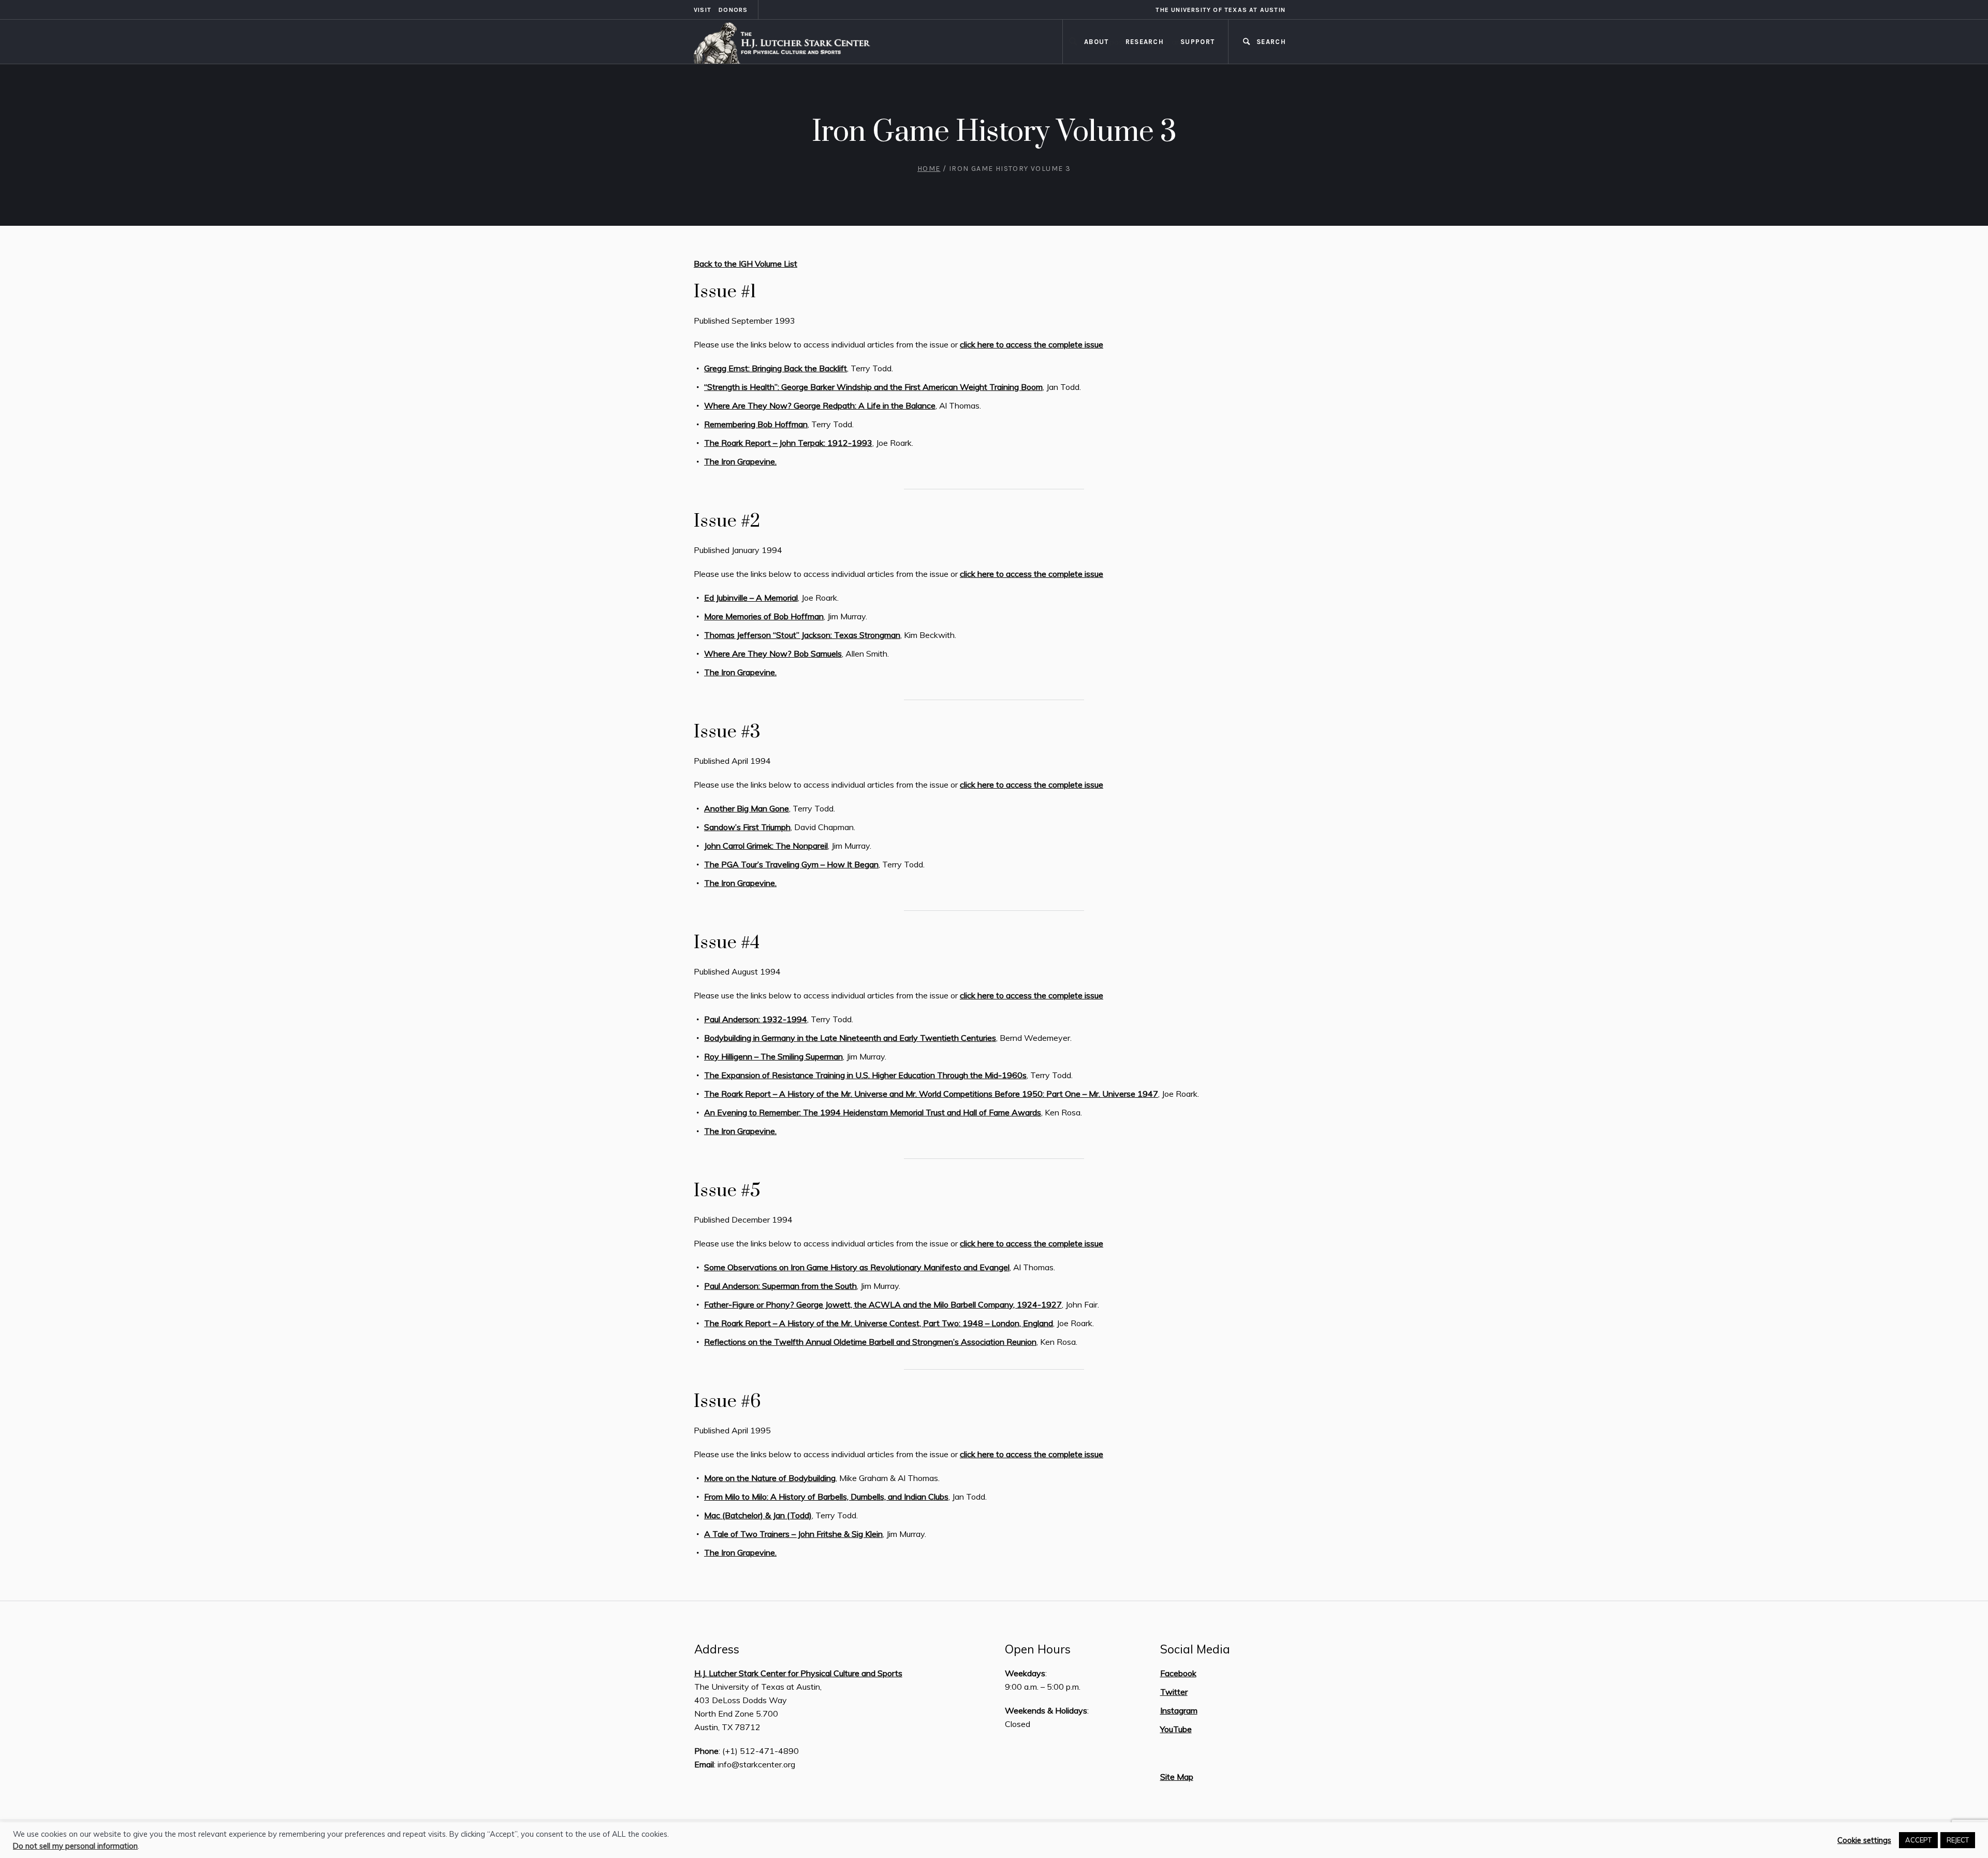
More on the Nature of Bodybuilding (770, 1478)
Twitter (1174, 1692)
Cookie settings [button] (1864, 1840)
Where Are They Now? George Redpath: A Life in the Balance (820, 405)
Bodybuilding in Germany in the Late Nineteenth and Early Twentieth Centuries (850, 1038)
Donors (733, 10)
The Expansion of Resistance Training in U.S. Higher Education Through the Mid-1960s (865, 1075)
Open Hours (1038, 1649)
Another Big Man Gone (747, 808)
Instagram (1179, 1710)
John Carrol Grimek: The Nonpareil (766, 846)
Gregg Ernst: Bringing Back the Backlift (776, 368)
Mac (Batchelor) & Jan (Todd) (758, 1515)
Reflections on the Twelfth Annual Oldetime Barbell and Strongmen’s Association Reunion (870, 1342)
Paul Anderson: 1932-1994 (756, 1019)
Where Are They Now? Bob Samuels (773, 654)
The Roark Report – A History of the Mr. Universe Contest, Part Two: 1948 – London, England (879, 1323)
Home (929, 169)
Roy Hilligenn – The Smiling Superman (773, 1056)
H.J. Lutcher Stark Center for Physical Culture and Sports (798, 1673)
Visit (703, 10)
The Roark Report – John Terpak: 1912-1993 (788, 443)
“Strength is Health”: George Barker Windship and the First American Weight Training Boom (873, 387)
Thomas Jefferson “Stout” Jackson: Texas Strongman (802, 635)
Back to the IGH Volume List (745, 264)
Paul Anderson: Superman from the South (780, 1286)
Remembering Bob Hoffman (756, 424)
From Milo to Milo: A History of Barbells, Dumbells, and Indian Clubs (826, 1497)
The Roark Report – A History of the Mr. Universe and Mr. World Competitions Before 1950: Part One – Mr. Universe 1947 (931, 1094)
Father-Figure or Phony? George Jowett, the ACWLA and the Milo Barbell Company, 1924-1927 (883, 1304)
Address (717, 1649)
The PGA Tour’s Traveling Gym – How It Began (791, 864)
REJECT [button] (1958, 1840)
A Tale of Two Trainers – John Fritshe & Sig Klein (793, 1534)
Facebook (1178, 1673)
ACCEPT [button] (1918, 1840)
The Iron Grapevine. (740, 461)
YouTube (1176, 1729)
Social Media (1195, 1649)
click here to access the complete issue (1032, 344)
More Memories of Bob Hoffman (764, 616)
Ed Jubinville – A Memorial (751, 598)
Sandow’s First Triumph (747, 827)
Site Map (1177, 1777)
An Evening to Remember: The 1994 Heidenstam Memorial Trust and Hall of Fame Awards (873, 1112)
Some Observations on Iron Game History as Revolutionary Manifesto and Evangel (857, 1267)
